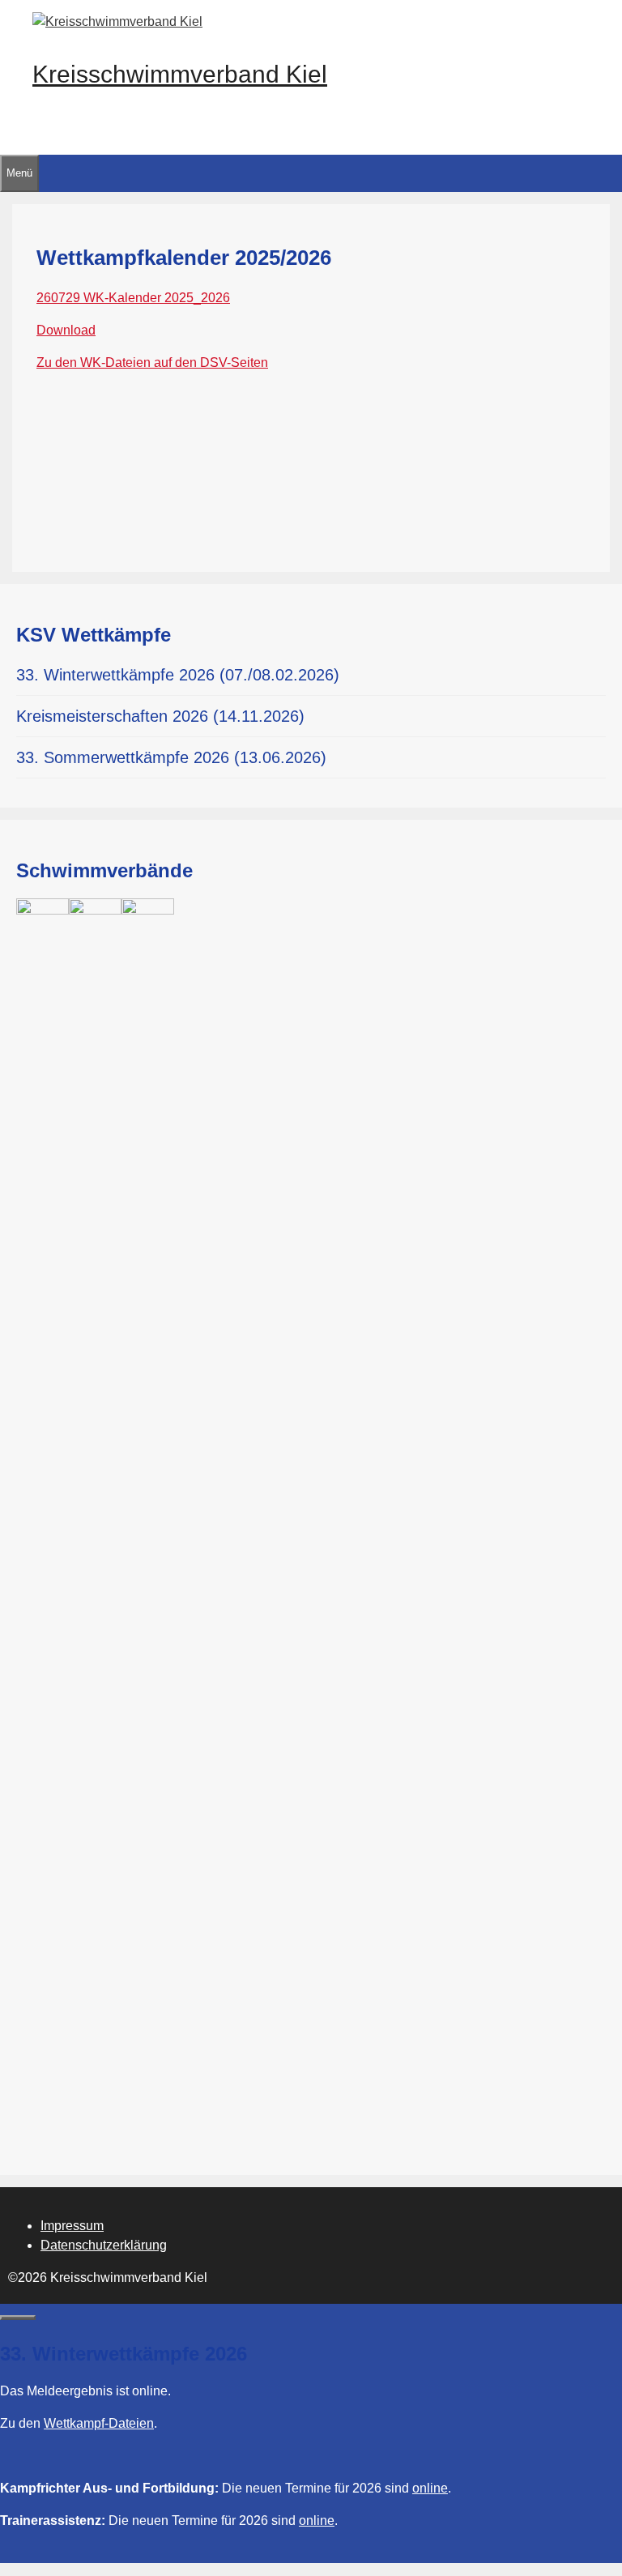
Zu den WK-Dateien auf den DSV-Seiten (152, 363)
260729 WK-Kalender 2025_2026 (133, 298)
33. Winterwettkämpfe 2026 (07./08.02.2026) (178, 675)
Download (66, 330)
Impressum (72, 2226)
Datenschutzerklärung (104, 2245)
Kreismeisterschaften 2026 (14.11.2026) (160, 716)
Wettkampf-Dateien (99, 2423)
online (430, 2488)
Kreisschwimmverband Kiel (180, 74)
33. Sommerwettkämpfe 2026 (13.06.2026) (171, 757)
